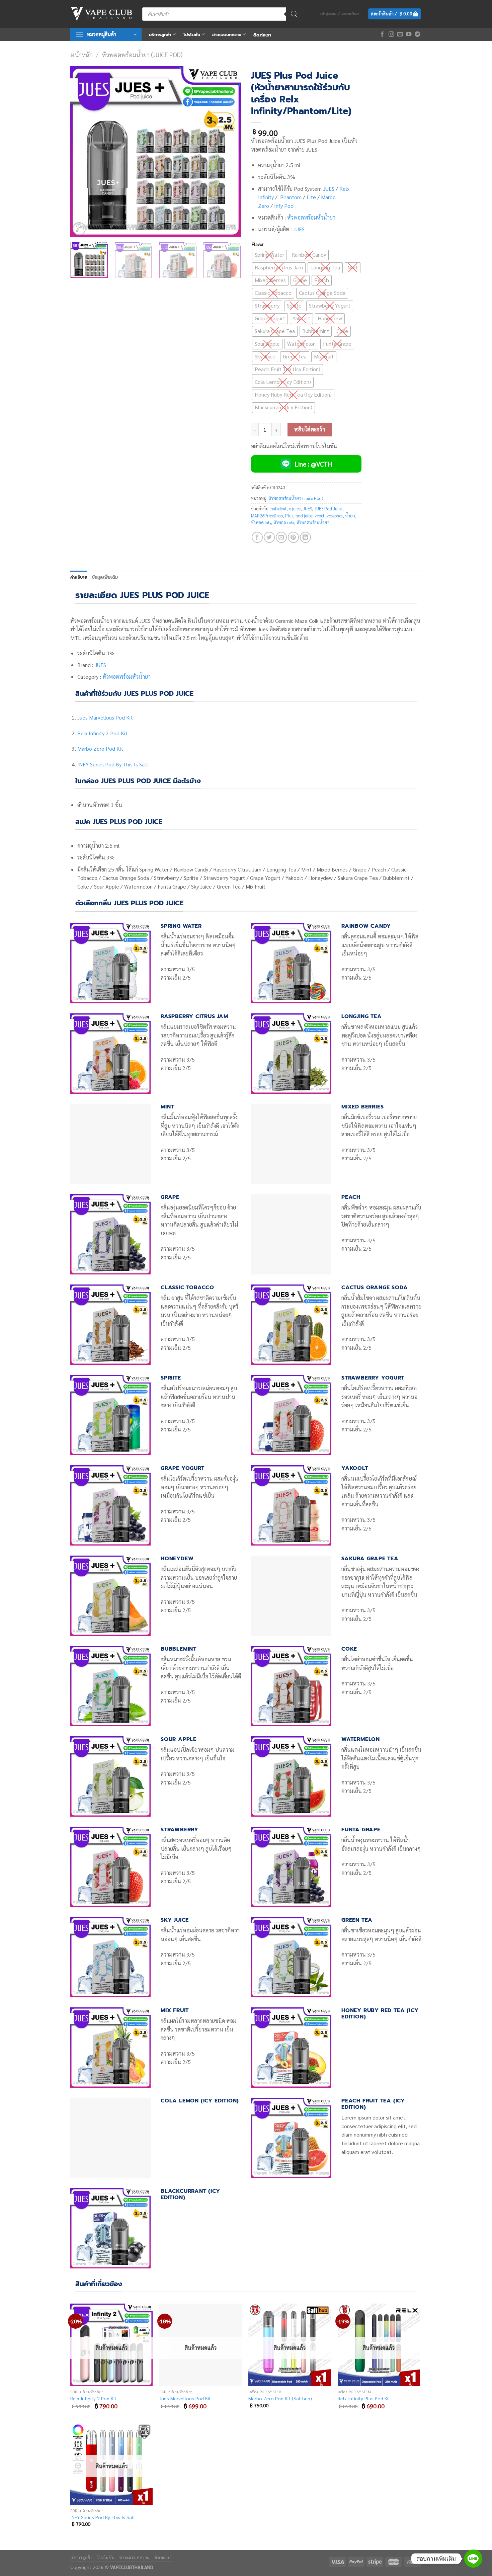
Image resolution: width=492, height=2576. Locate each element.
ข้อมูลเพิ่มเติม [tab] (105, 577)
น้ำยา (350, 516)
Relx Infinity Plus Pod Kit (364, 2398)
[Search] (294, 14)
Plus (289, 516)
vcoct (319, 516)
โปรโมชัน (192, 35)
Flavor (258, 244)
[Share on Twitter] (269, 537)
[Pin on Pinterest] (293, 537)
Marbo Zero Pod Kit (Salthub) (280, 2398)
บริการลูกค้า (160, 35)
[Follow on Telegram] (417, 34)
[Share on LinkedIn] (305, 537)
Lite (311, 197)
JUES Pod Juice (328, 509)
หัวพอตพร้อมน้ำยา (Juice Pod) (142, 55)
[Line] (473, 2559)
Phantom (291, 197)
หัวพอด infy (261, 522)
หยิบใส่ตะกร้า (310, 429)
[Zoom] (79, 229)
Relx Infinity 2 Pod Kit (102, 733)
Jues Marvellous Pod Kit (105, 717)
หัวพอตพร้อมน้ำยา (313, 522)
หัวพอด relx (284, 522)
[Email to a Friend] (281, 537)
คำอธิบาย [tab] (79, 577)
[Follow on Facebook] (382, 34)
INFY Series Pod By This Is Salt (113, 764)
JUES (329, 189)
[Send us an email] (400, 34)
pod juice (304, 516)
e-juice (295, 509)
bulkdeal (278, 509)
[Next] (229, 152)
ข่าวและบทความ (227, 35)
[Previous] (82, 152)
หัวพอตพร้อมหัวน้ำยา (311, 217)
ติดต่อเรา (262, 35)
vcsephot (335, 516)
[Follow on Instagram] (391, 34)
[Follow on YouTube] (409, 34)
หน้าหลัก (81, 55)
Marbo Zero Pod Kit (100, 749)
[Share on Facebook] (257, 537)
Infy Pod (284, 206)
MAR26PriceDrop (267, 516)
